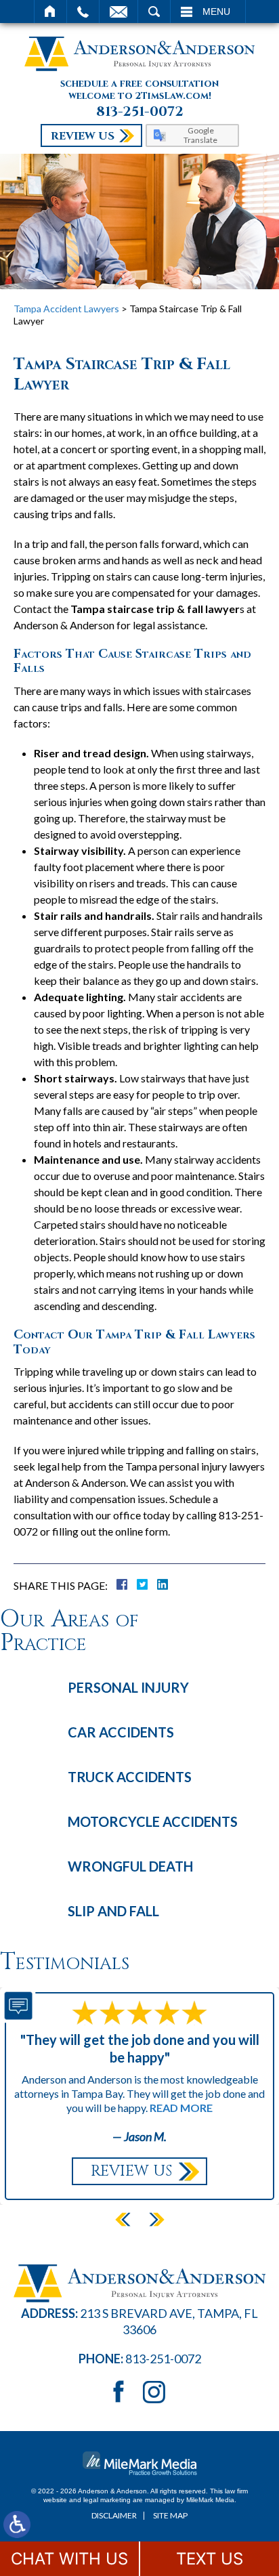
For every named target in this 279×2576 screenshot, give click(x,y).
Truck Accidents (130, 1777)
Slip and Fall (113, 1911)
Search (154, 12)
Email (119, 12)
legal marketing (107, 2500)
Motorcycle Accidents (153, 1821)
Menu (216, 12)
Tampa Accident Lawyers (66, 309)
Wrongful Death (130, 1866)
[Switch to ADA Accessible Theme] (17, 2525)
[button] (123, 2220)
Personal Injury (128, 1687)
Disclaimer (114, 2515)
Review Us (83, 136)
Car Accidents (121, 1732)
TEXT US (210, 2559)
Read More (181, 2108)
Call (83, 12)
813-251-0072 (140, 112)
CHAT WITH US (69, 2559)
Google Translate (200, 135)
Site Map (170, 2515)
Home (50, 12)
